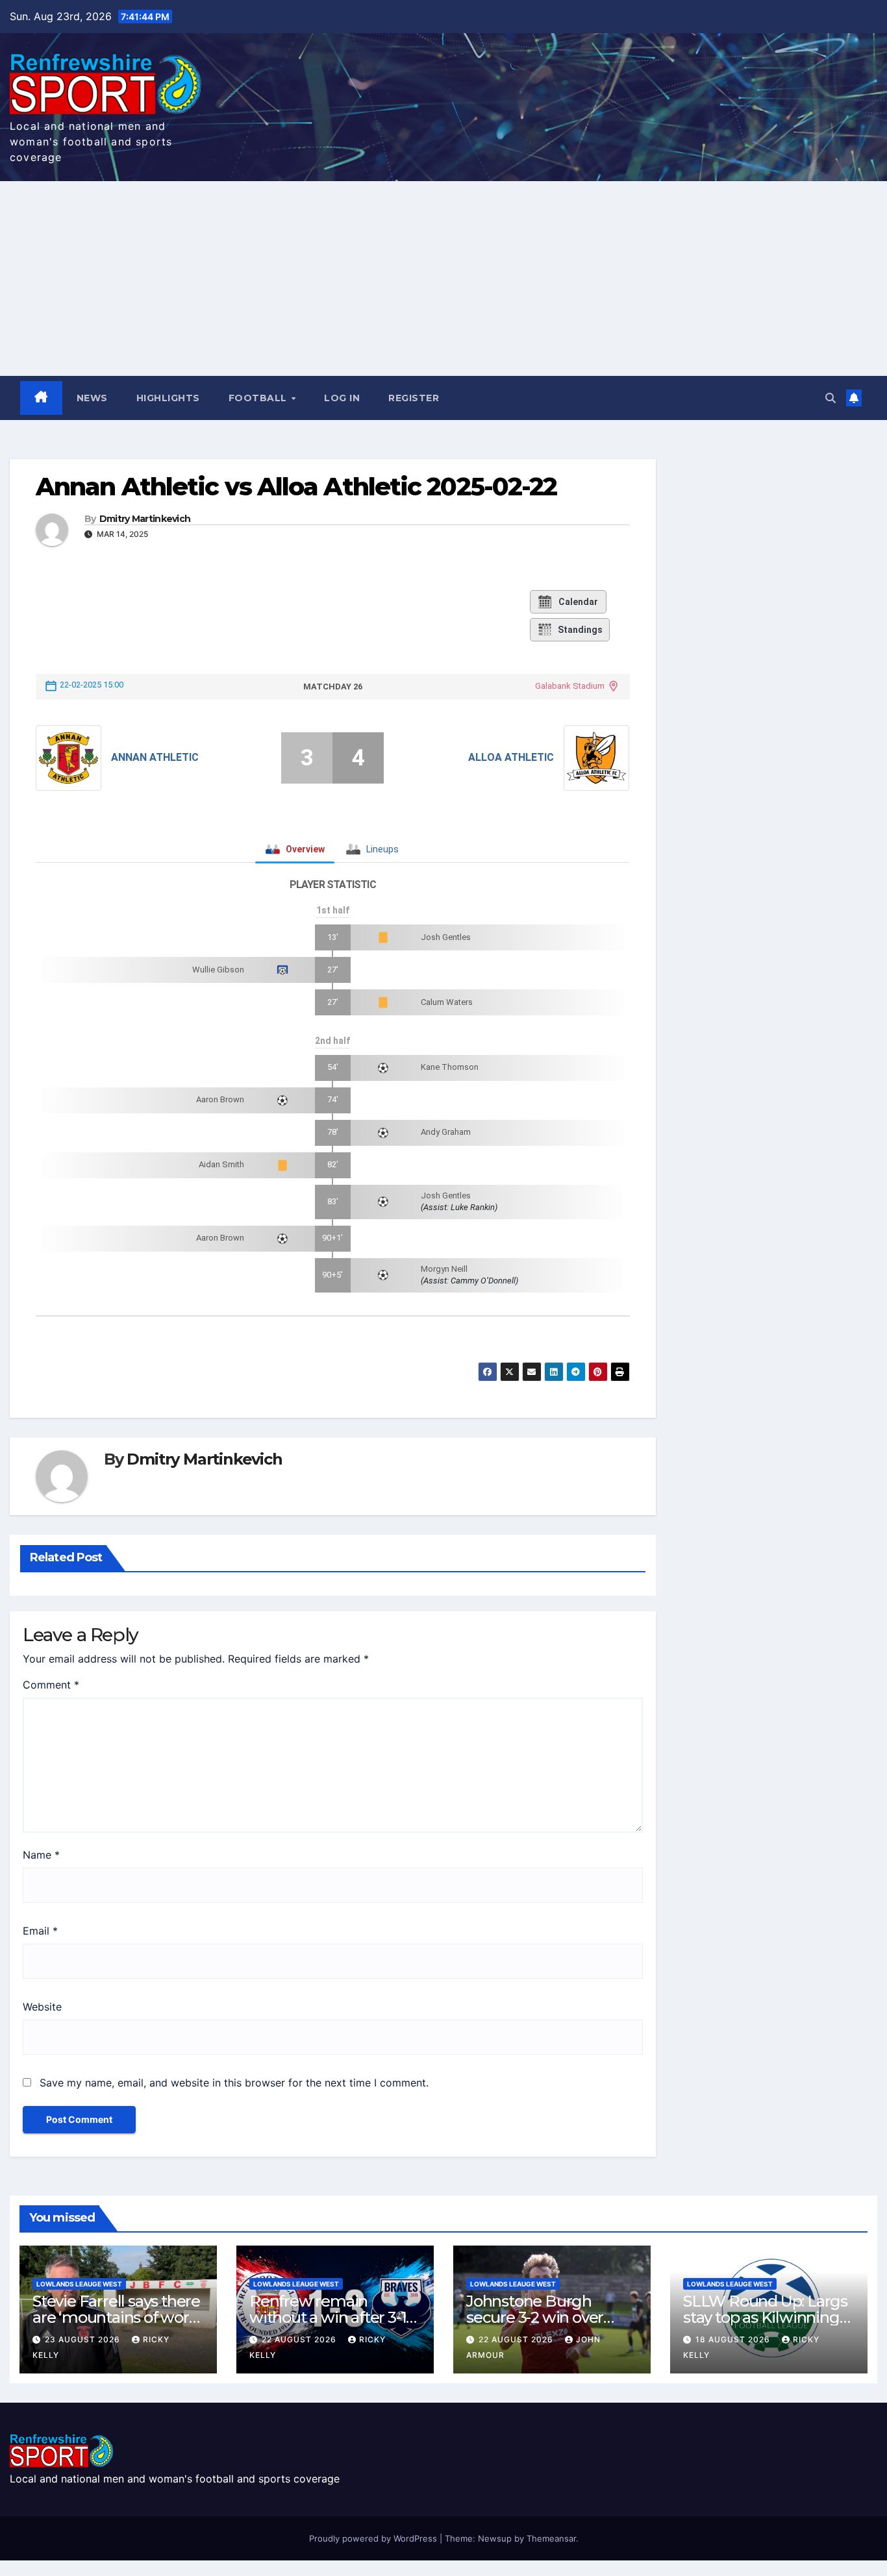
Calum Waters (447, 1002)
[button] (831, 398)
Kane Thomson (450, 1067)
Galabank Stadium (570, 686)
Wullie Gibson (218, 970)
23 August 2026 (84, 2339)
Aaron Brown (220, 1099)
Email (40, 1931)
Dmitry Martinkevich (145, 519)
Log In (342, 398)
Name (41, 1855)
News (92, 398)
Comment (51, 1685)
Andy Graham (446, 1132)
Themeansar (551, 2538)
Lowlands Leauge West (79, 2284)
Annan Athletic (155, 757)
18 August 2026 (734, 2339)
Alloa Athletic (511, 757)
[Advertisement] (443, 279)
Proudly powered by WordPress (374, 2538)
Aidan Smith (221, 1164)
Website (42, 2007)
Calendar (578, 602)
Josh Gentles (446, 937)
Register (414, 398)
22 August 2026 (300, 2339)
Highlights (168, 398)
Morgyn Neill (444, 1269)
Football (259, 398)
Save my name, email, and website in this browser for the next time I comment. (234, 2083)
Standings (580, 630)
